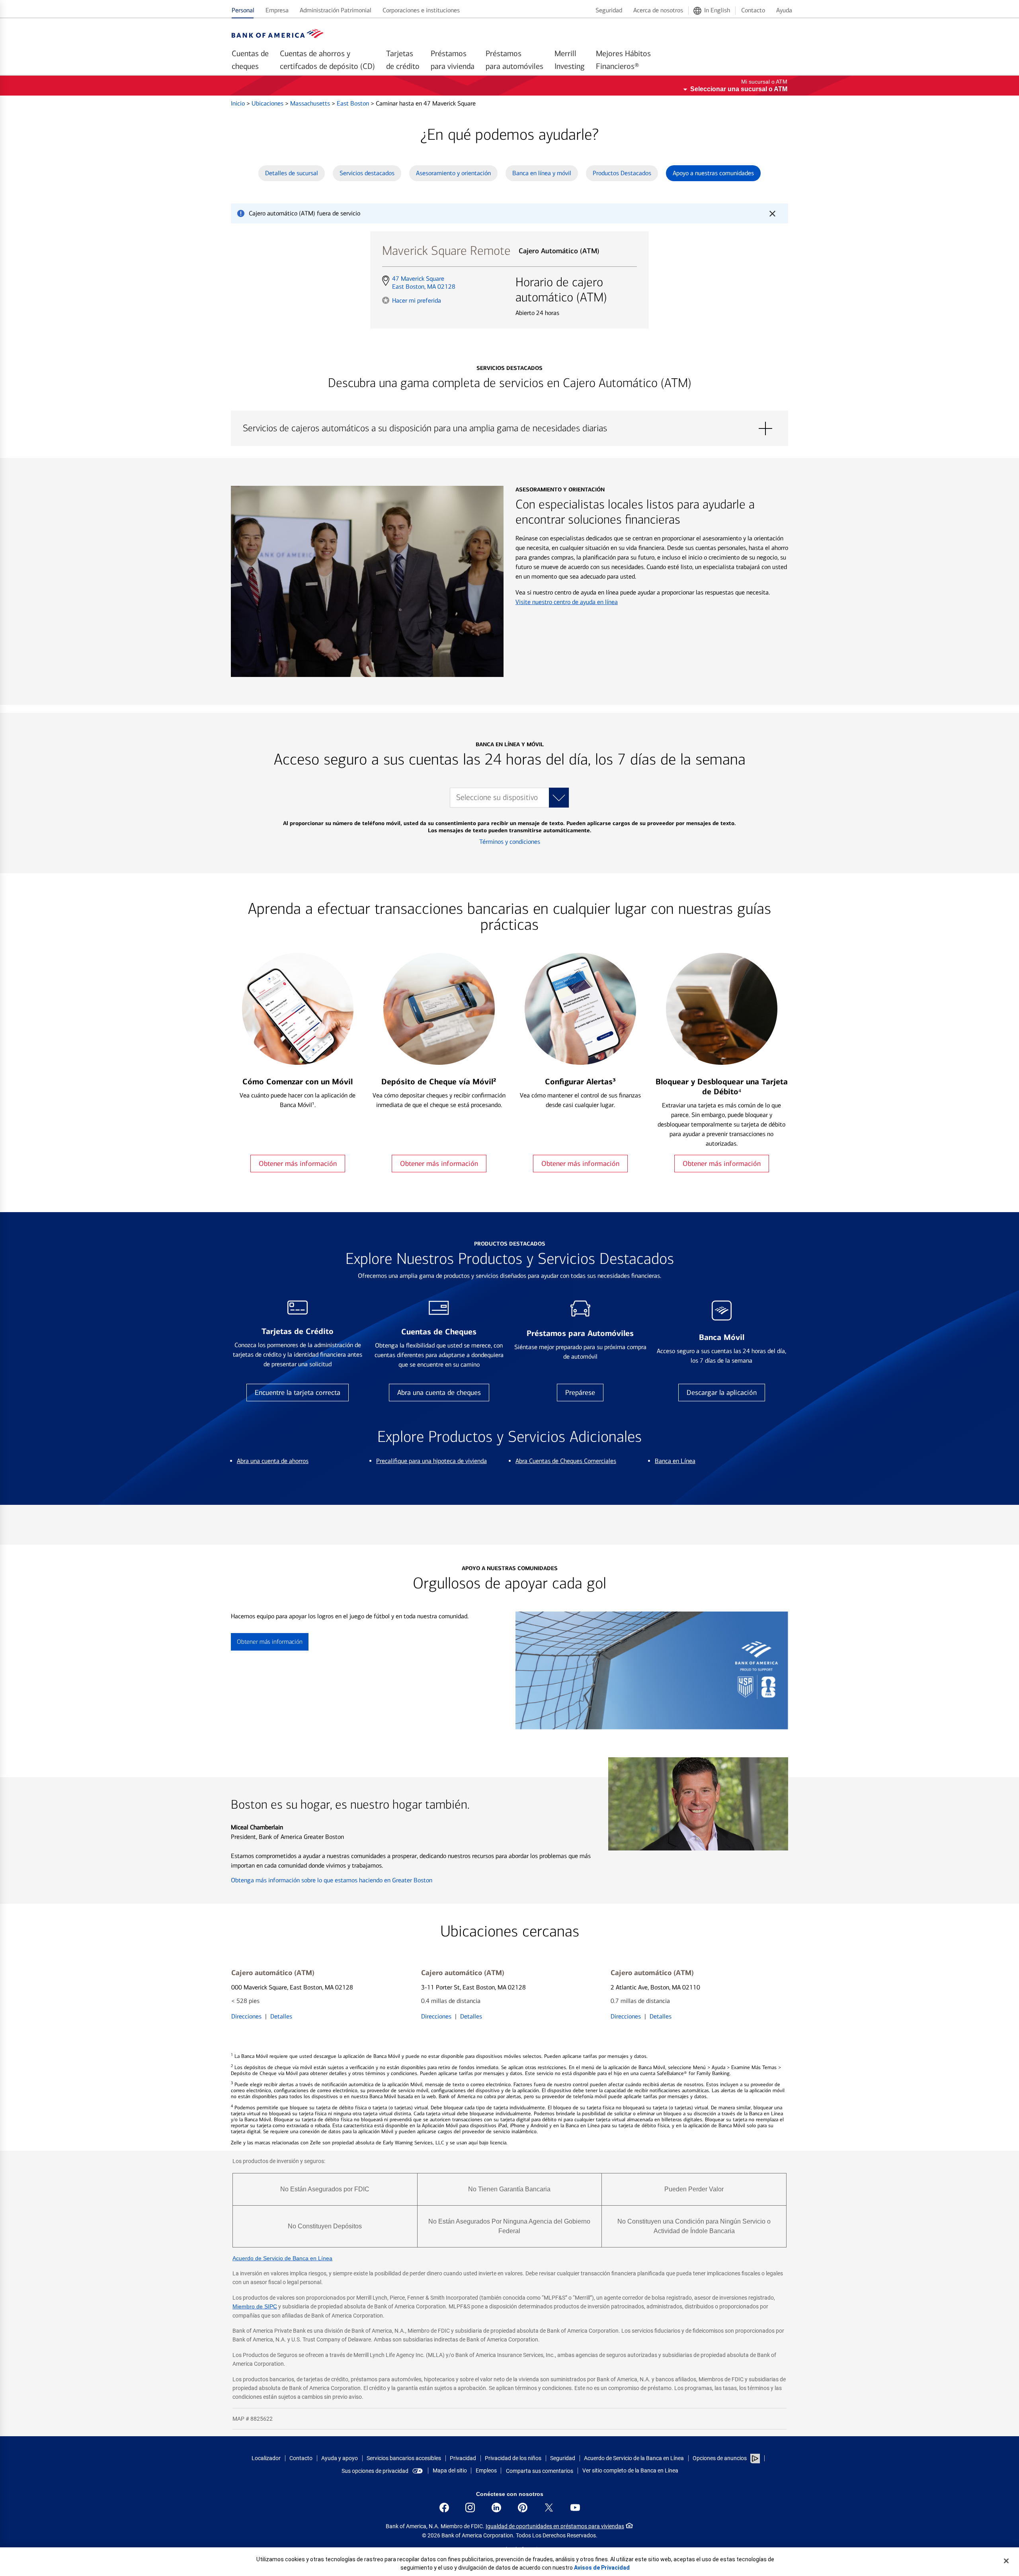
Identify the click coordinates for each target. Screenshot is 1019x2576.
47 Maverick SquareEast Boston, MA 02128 (424, 283)
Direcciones (246, 2016)
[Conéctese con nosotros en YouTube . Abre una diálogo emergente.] (575, 2508)
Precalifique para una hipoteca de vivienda (431, 1461)
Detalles (281, 2016)
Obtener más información (298, 1164)
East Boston (354, 103)
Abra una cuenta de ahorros (273, 1461)
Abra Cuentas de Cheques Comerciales (566, 1461)
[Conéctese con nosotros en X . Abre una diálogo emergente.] (549, 2508)
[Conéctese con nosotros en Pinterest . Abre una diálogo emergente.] (523, 2508)
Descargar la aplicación (722, 1393)
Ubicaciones (268, 103)
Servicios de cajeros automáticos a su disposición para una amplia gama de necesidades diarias (509, 428)
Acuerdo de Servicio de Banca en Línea (282, 2258)
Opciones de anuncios (720, 2458)
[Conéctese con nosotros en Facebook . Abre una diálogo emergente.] (444, 2508)
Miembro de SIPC (255, 2306)
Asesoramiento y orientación (453, 173)
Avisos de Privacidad (602, 2568)
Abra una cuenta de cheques (439, 1393)
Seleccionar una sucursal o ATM (739, 89)
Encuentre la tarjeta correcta (298, 1393)
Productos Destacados (622, 173)
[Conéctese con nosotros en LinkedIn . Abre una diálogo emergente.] (496, 2508)
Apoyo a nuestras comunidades (713, 173)
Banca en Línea (675, 1461)
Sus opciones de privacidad (375, 2471)
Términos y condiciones (510, 842)
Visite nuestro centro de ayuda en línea (567, 602)
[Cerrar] (1006, 2561)
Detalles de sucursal (292, 173)
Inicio (239, 103)
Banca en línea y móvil (542, 173)
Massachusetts (311, 103)
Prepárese (580, 1393)
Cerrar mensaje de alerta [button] (772, 213)
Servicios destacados (367, 173)
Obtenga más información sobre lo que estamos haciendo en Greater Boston (332, 1880)
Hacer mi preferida (417, 300)
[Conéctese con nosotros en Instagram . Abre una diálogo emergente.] (470, 2508)
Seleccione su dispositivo (497, 797)
